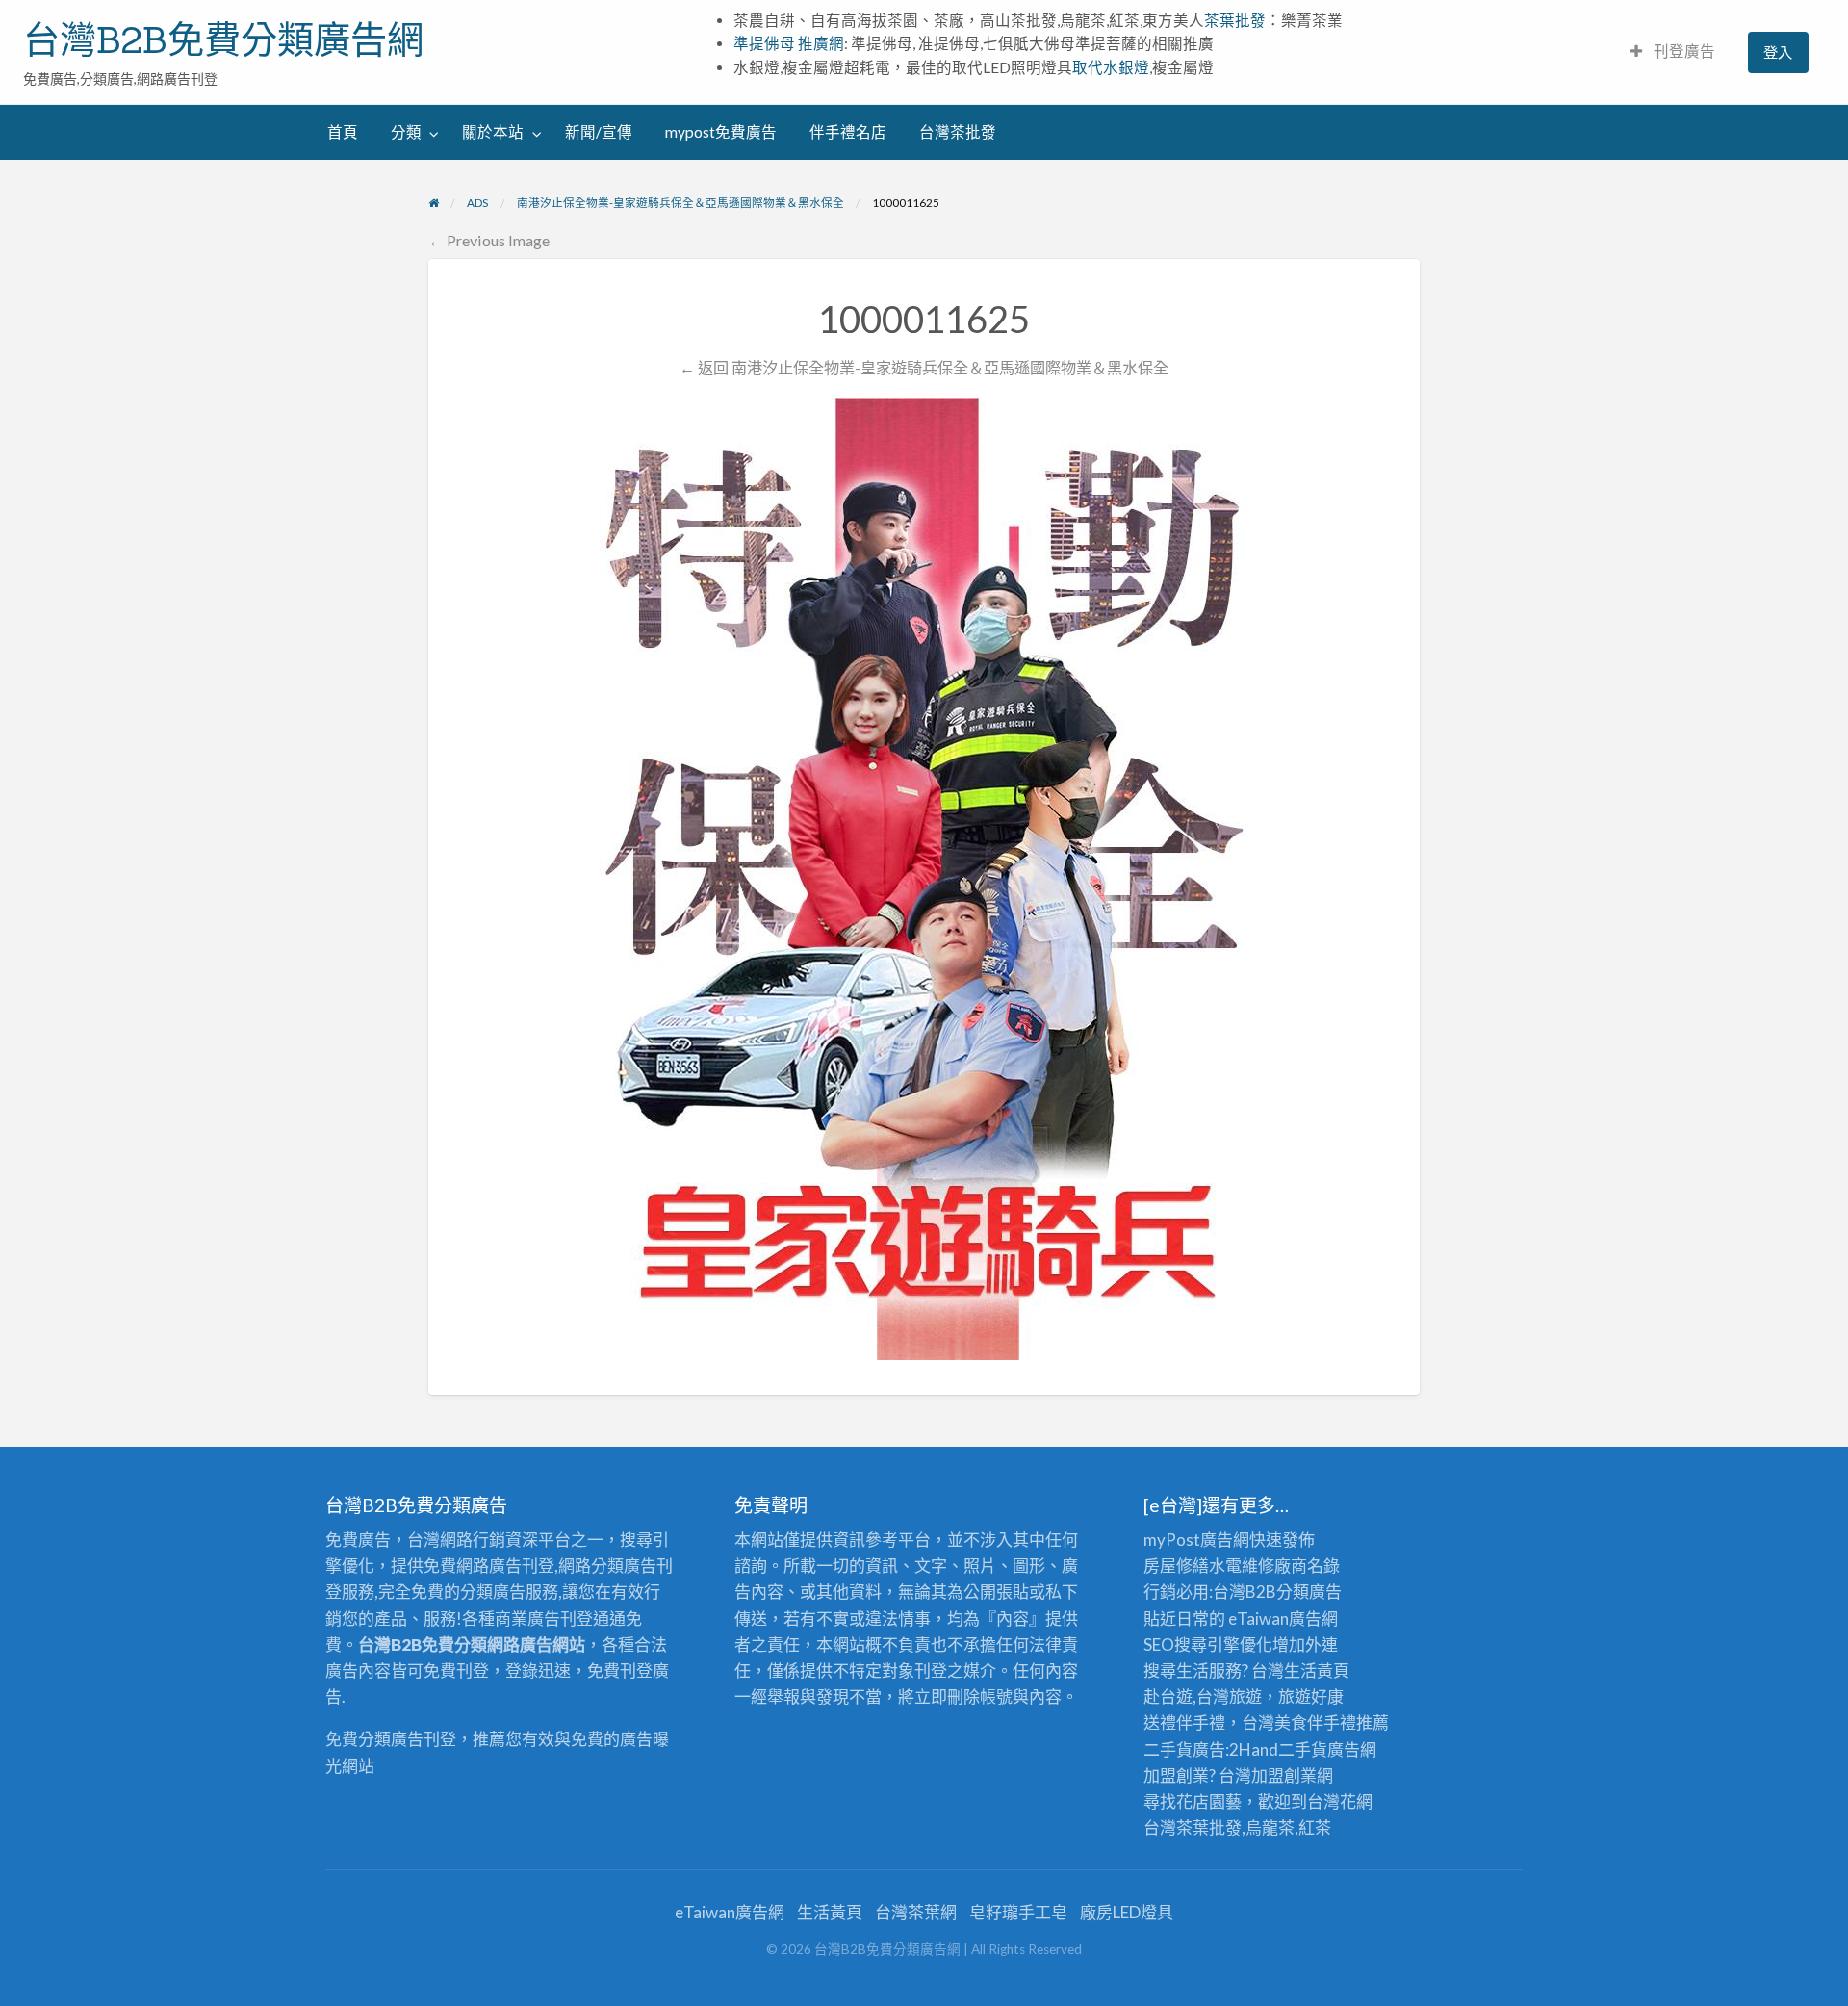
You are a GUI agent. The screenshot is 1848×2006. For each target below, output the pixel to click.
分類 (406, 132)
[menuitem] (1673, 52)
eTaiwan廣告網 (1283, 1619)
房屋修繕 (1176, 1566)
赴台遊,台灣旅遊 (1203, 1697)
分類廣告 (1309, 1592)
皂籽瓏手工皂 (1018, 1912)
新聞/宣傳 (599, 132)
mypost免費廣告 (721, 132)
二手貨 (1303, 1749)
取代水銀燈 (1111, 67)
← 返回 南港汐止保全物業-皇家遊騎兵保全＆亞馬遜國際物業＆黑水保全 (924, 367)
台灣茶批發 (958, 132)
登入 (1778, 52)
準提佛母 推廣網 (789, 43)
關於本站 (493, 132)
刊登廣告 (1683, 51)
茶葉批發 (1235, 20)
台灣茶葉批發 (1193, 1827)
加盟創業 (1284, 1775)
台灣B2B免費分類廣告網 (223, 39)
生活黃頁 (1317, 1671)
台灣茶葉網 (916, 1912)
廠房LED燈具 (1127, 1912)
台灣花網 (1340, 1801)
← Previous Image (489, 240)
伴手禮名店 (848, 132)
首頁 (343, 132)
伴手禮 (1332, 1723)
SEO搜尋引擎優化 (1208, 1645)
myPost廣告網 (1196, 1540)
